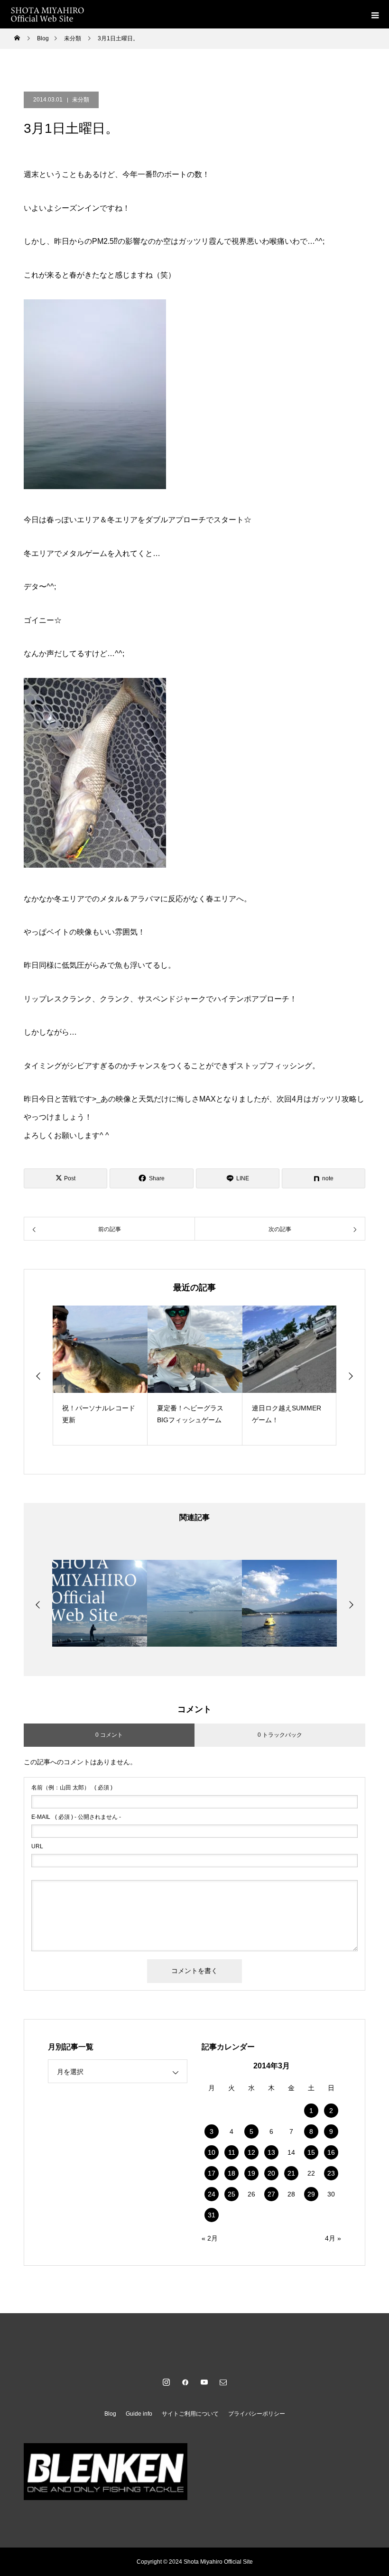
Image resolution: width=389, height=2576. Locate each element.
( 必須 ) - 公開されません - (76, 1817)
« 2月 (210, 2238)
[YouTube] (204, 2382)
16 (331, 2152)
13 (271, 2152)
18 (232, 2173)
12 (251, 2152)
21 (291, 2173)
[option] (100, 1376)
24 (212, 2194)
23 (331, 2173)
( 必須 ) (72, 1788)
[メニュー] (375, 14)
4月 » (333, 2238)
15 (311, 2152)
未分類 (81, 100)
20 (271, 2173)
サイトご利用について (190, 2414)
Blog (110, 2414)
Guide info (139, 2414)
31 (212, 2215)
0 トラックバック (280, 1735)
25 (232, 2194)
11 (232, 2152)
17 (212, 2173)
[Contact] (223, 2382)
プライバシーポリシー (257, 2414)
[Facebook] (185, 2382)
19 (251, 2173)
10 (212, 2152)
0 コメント (109, 1735)
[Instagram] (166, 2382)
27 (271, 2194)
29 (311, 2194)
